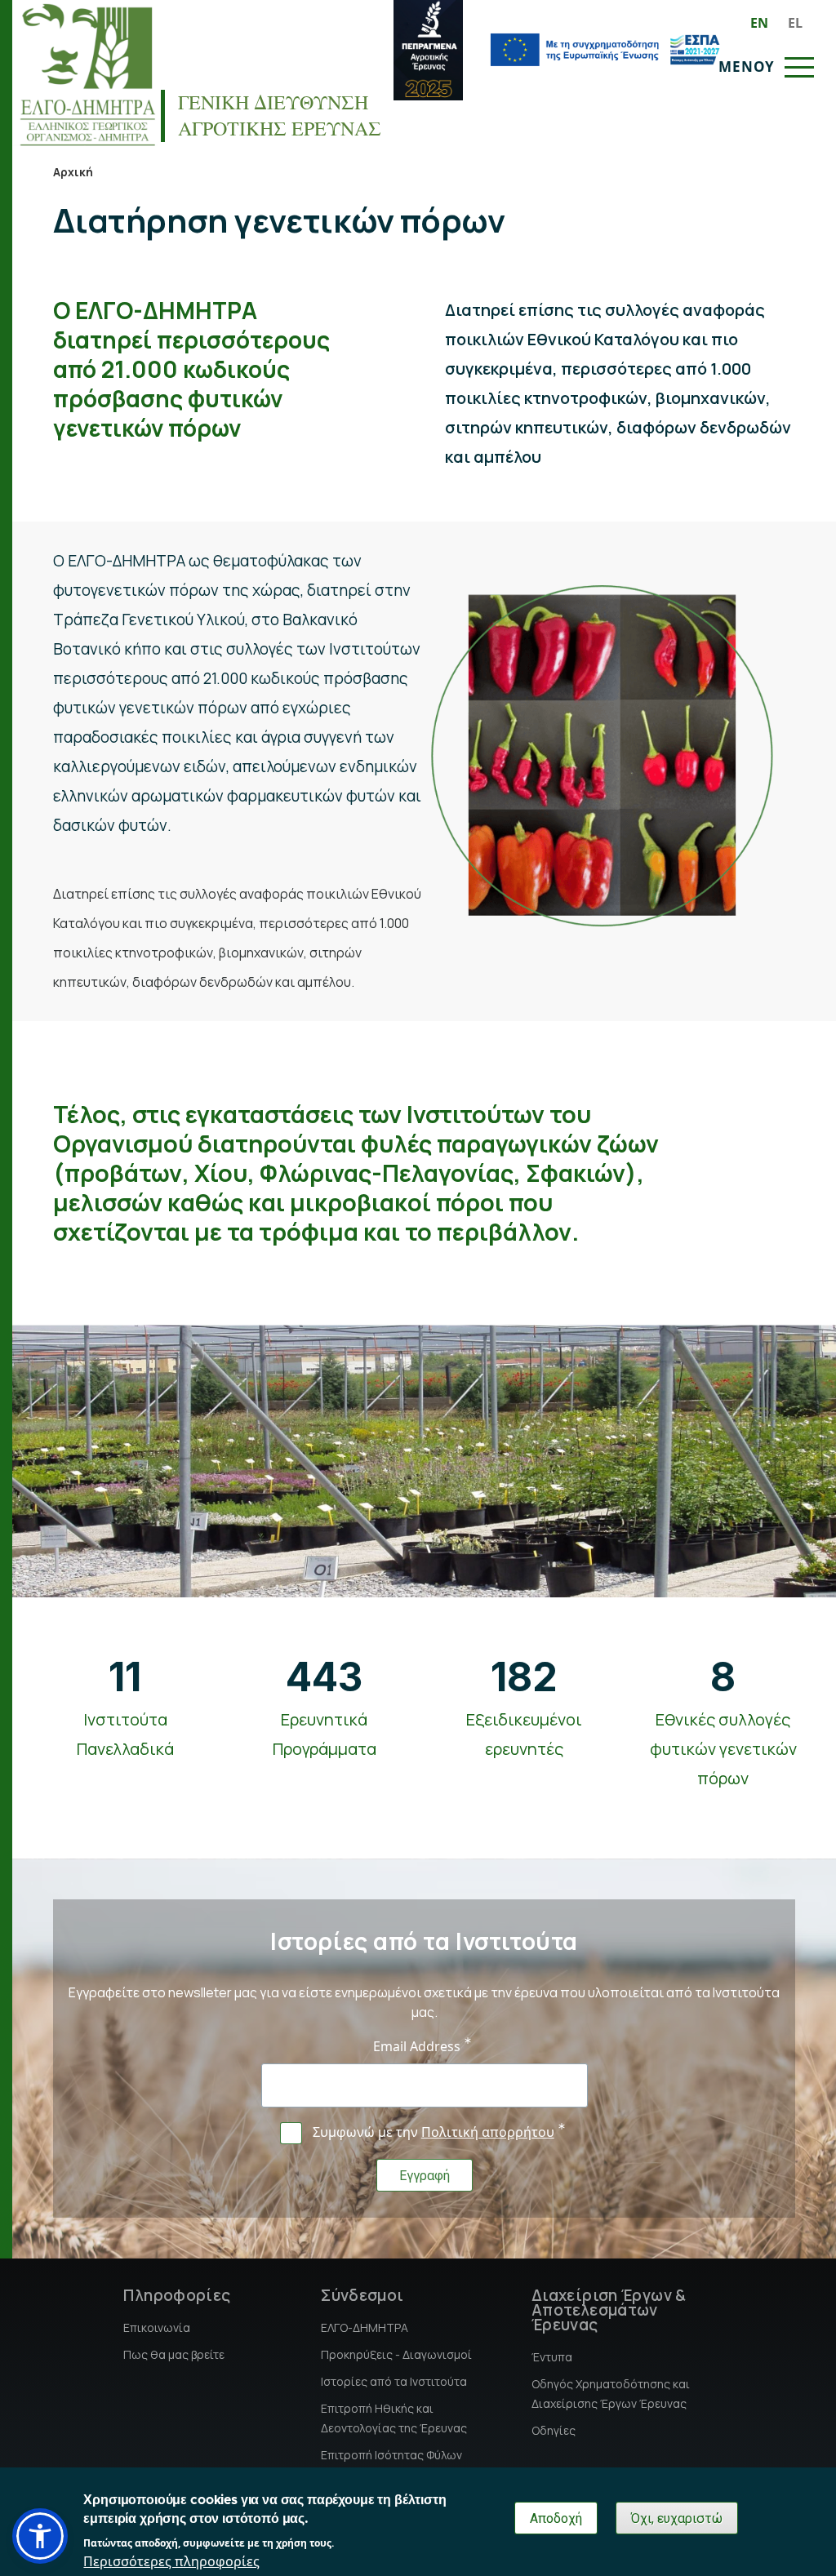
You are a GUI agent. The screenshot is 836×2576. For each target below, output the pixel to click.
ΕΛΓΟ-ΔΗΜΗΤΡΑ (365, 2327)
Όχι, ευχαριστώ (677, 2518)
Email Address (417, 2046)
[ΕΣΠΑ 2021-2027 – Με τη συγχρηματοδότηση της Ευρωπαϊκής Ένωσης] (605, 50)
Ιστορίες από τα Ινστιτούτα (394, 2381)
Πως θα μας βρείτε (174, 2354)
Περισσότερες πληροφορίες (171, 2561)
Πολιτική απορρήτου (488, 2132)
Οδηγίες (554, 2430)
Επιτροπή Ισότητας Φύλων (391, 2455)
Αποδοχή (556, 2518)
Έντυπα (552, 2357)
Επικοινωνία (157, 2327)
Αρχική (73, 172)
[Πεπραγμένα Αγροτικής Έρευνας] (428, 50)
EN (759, 23)
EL (795, 23)
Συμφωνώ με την (434, 2132)
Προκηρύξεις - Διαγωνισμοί (396, 2354)
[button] (40, 2536)
